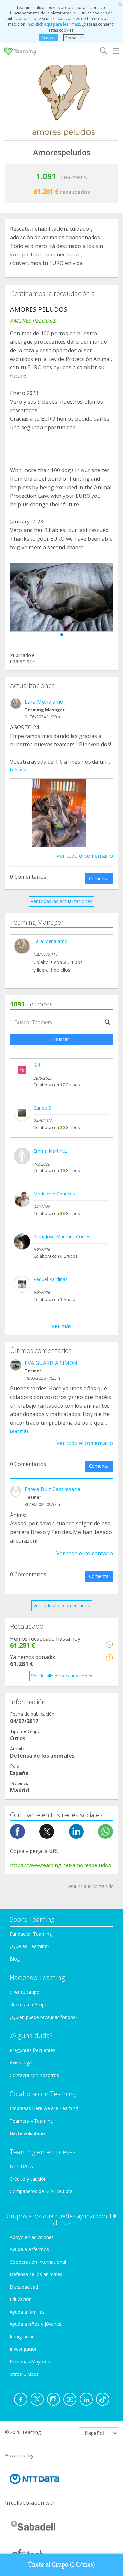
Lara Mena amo (44, 702)
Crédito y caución (28, 2179)
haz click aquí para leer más (53, 24)
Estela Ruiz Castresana (52, 1489)
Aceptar (49, 38)
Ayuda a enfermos (29, 2249)
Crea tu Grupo (25, 1992)
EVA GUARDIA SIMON (51, 1363)
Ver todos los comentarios (62, 1606)
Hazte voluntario (27, 2133)
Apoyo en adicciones (32, 2237)
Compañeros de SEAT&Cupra (41, 2191)
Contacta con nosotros (34, 2075)
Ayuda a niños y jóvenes (36, 2324)
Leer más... (21, 770)
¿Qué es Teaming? (30, 1946)
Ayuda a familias (27, 2312)
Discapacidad (24, 2287)
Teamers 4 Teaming (31, 2121)
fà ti (38, 1065)
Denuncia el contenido (90, 1886)
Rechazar (74, 38)
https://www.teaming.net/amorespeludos (61, 1865)
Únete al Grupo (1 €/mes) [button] (61, 2565)
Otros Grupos (24, 2374)
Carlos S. (43, 1108)
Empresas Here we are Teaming (44, 2108)
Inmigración (22, 2336)
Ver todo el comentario (85, 856)
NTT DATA (21, 2166)
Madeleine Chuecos (54, 1194)
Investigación (24, 2349)
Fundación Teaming (31, 1934)
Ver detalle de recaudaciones (62, 1676)
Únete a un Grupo (29, 2005)
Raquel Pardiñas (51, 1279)
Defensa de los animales (36, 2274)
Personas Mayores (30, 2361)
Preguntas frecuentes (33, 2050)
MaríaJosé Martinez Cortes (62, 1236)
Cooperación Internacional (38, 2262)
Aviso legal (21, 2063)
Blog (15, 1959)
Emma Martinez (50, 1151)
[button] (62, 635)
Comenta (99, 879)
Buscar (61, 1039)
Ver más (61, 1326)
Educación (21, 2299)
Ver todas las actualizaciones (61, 901)
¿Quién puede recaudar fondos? (44, 2017)
